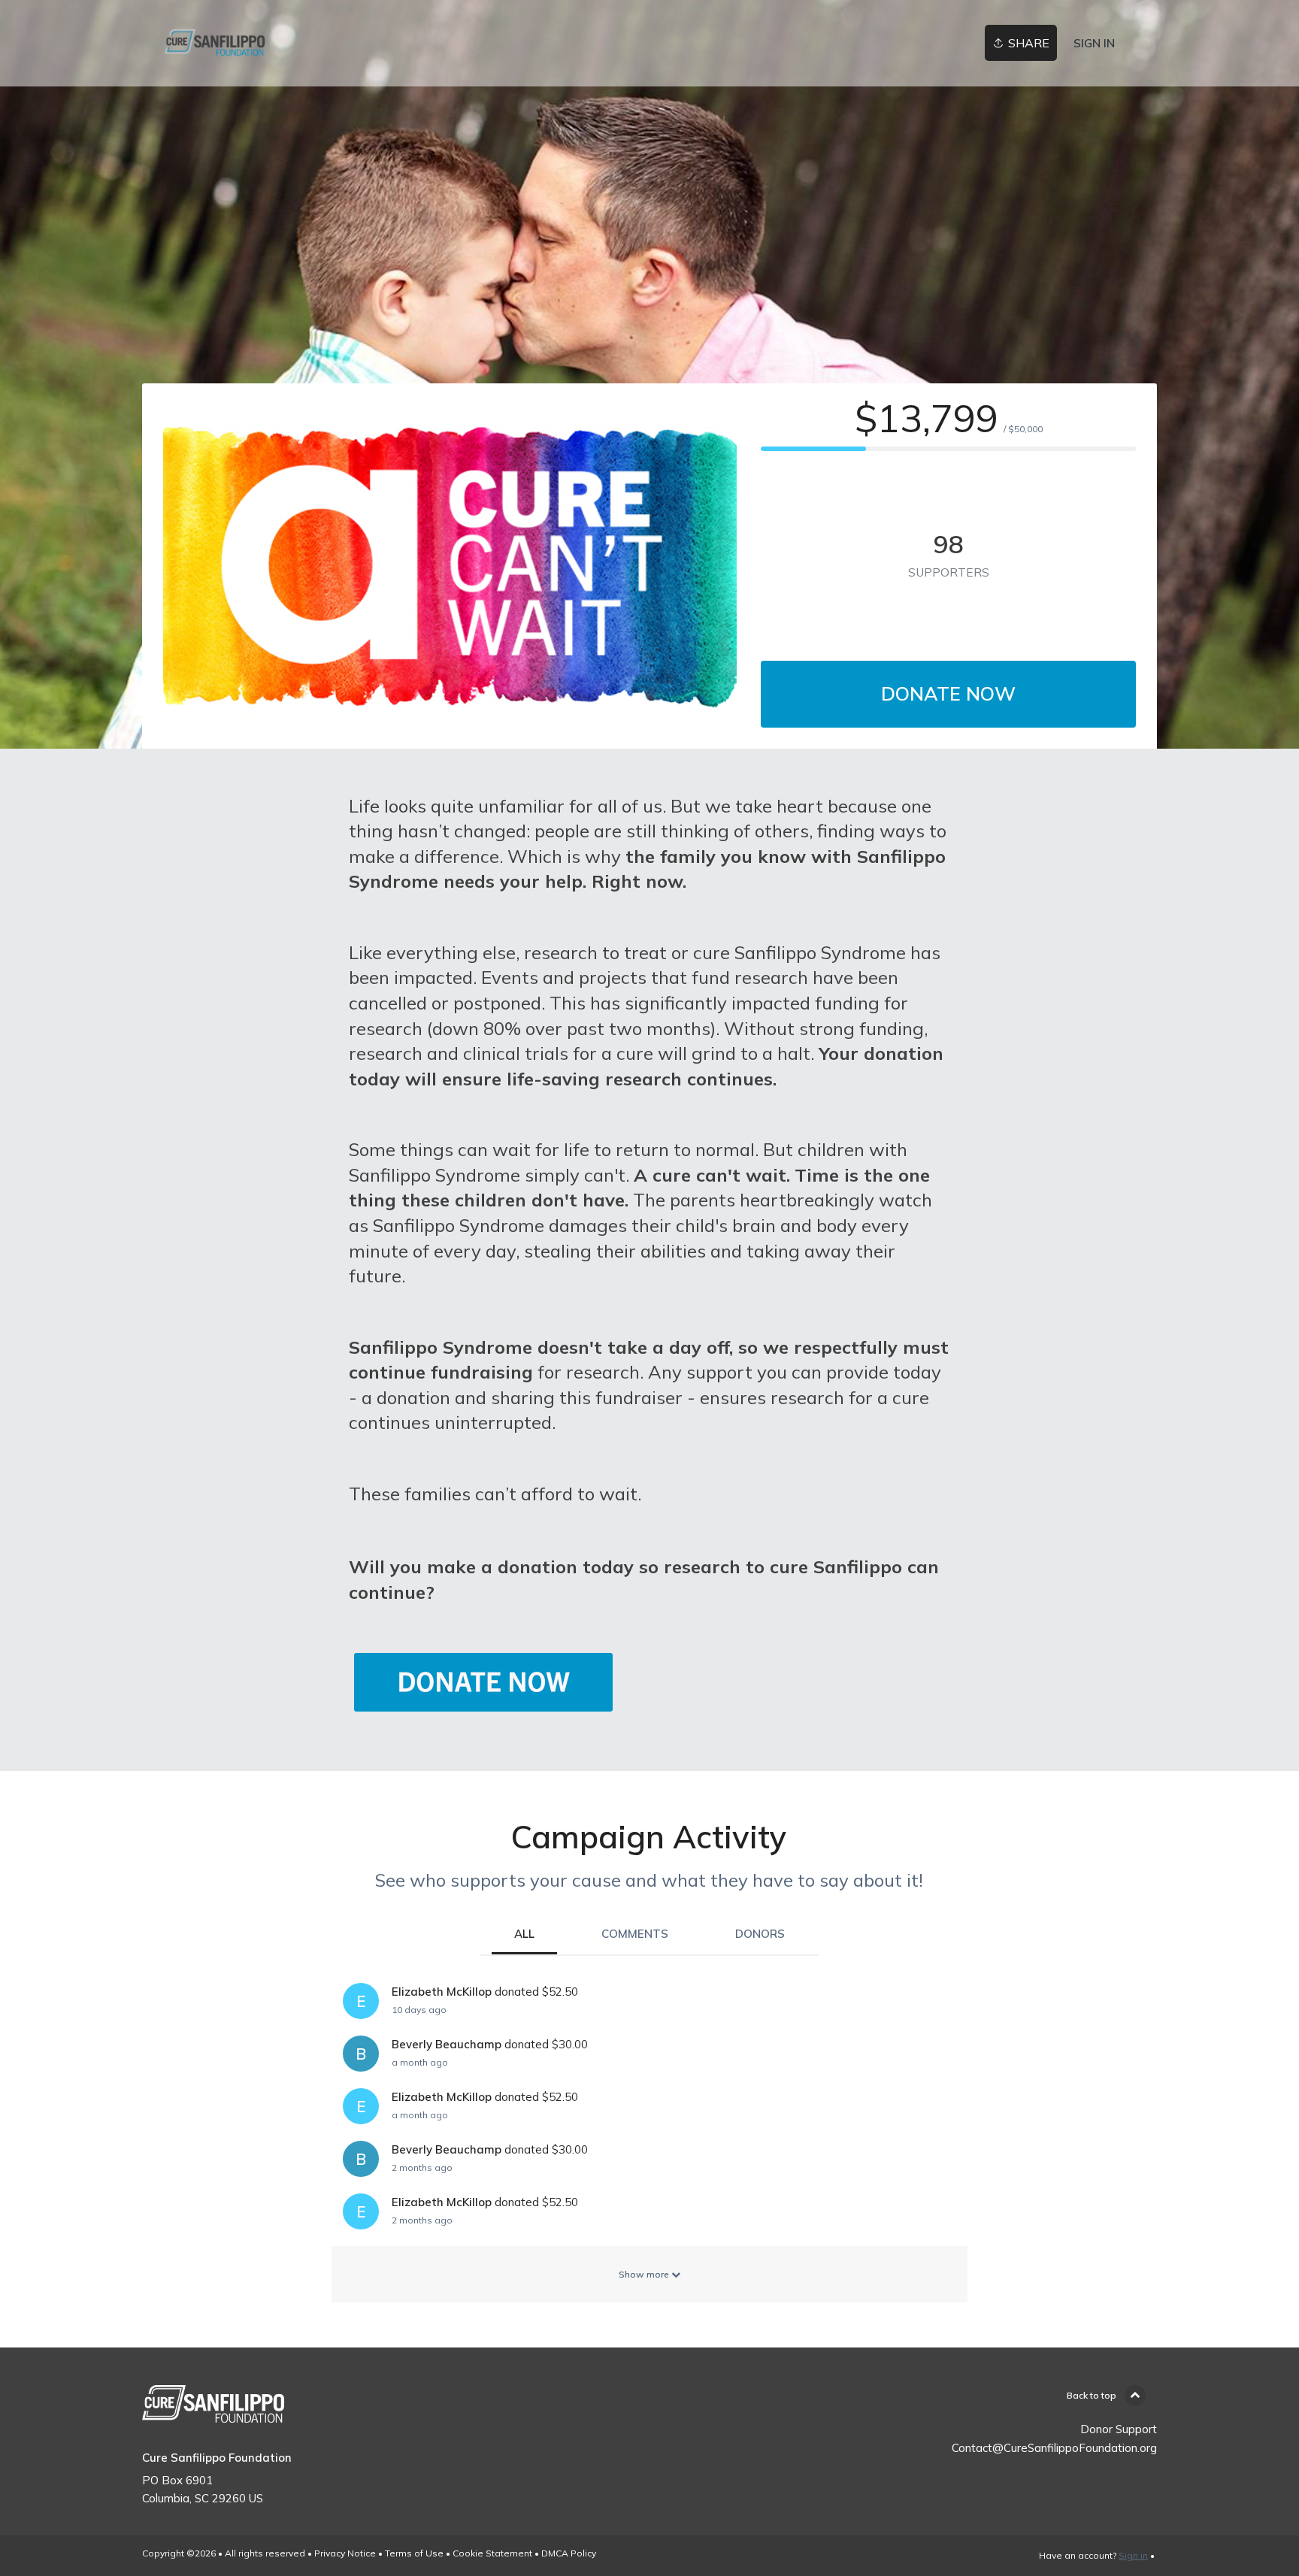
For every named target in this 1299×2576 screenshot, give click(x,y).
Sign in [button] (1094, 43)
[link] (215, 43)
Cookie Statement (492, 2553)
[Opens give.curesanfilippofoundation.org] (484, 1701)
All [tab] (524, 1934)
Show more (645, 2274)
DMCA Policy (569, 2553)
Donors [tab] (760, 1934)
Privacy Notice (345, 2553)
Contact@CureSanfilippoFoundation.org (1054, 2448)
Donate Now (948, 693)
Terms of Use (414, 2553)
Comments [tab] (635, 1934)
